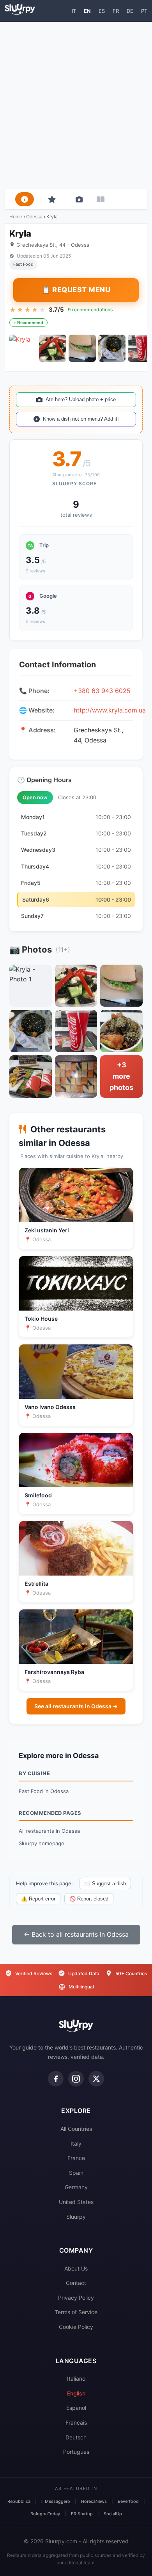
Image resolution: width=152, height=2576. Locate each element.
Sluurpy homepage (42, 1843)
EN (87, 11)
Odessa (34, 217)
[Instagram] (76, 2079)
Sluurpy (76, 2217)
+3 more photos (121, 1076)
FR (116, 11)
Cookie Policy (76, 2327)
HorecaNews (94, 2501)
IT (74, 11)
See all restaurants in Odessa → (76, 1706)
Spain (76, 2173)
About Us (76, 2268)
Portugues (76, 2452)
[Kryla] (23, 348)
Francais (76, 2422)
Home (16, 217)
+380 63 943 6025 (102, 691)
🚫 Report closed (89, 1899)
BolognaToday (45, 2514)
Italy (76, 2143)
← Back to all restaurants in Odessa (76, 1934)
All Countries (76, 2129)
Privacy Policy (76, 2298)
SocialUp (113, 2514)
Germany (76, 2187)
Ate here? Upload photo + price (81, 399)
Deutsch (76, 2437)
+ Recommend (28, 323)
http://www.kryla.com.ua (110, 710)
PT (144, 11)
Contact (76, 2283)
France (76, 2158)
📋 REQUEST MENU (76, 290)
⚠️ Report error (38, 1899)
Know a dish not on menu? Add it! (81, 419)
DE (130, 11)
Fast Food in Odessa (44, 1791)
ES (102, 11)
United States (76, 2202)
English (76, 2393)
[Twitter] (96, 2079)
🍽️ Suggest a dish (105, 1884)
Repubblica (19, 2501)
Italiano (76, 2379)
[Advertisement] (76, 105)
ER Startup (82, 2514)
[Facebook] (56, 2079)
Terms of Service (76, 2312)
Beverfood (128, 2501)
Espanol (76, 2408)
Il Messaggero (56, 2501)
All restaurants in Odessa (49, 1831)
